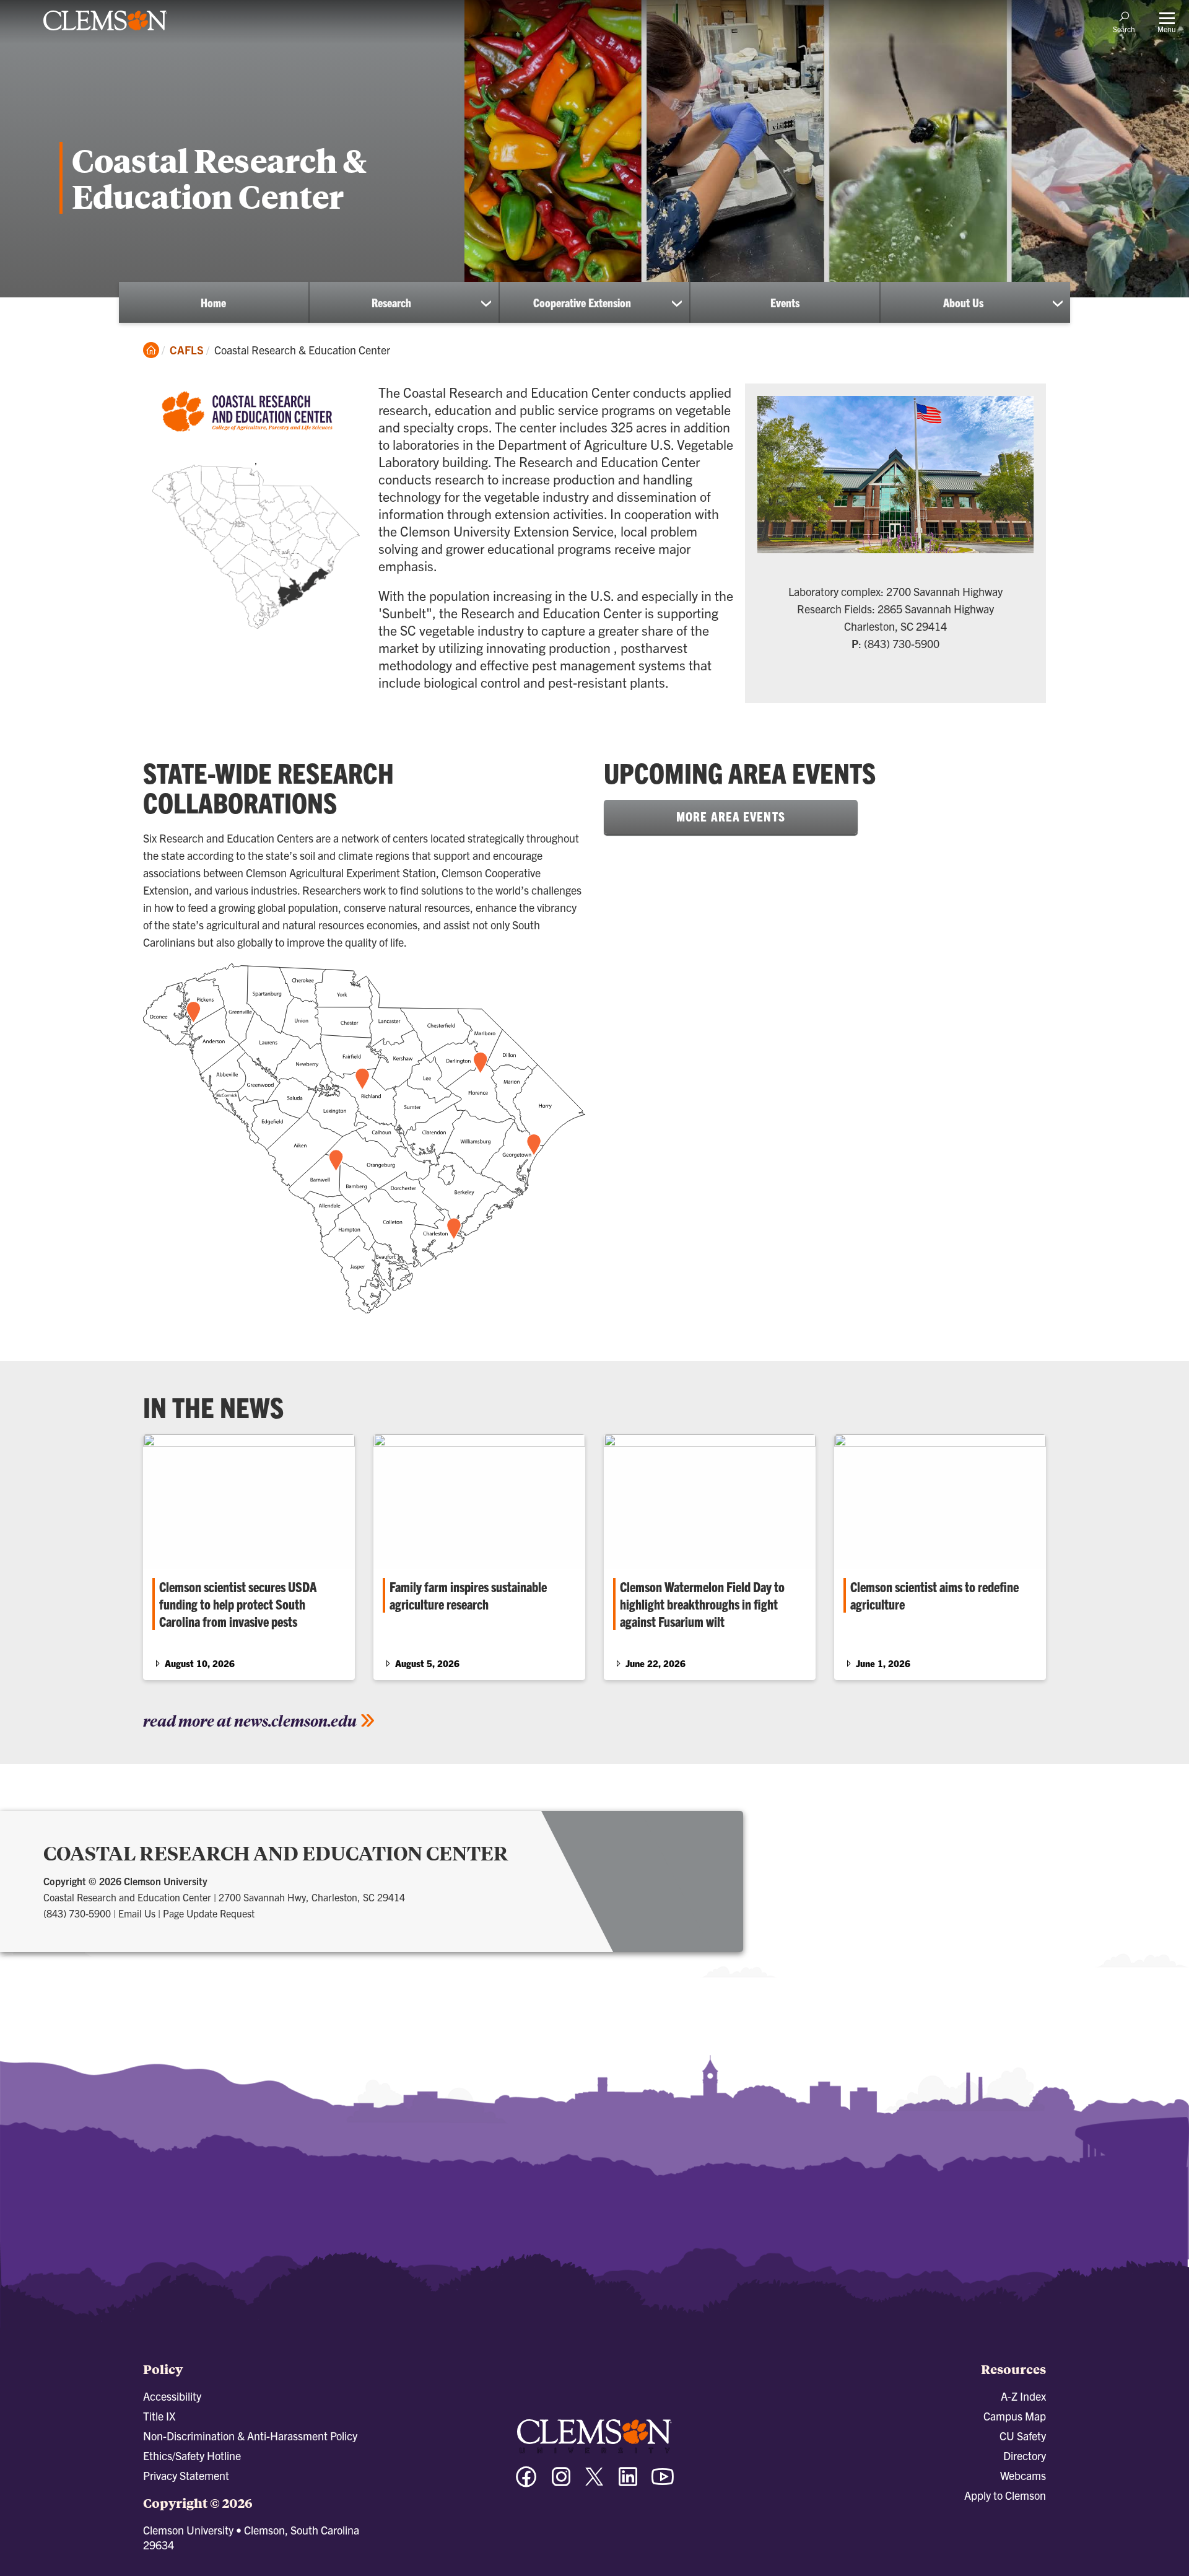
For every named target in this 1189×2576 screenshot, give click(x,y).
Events (785, 302)
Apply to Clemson (1005, 2495)
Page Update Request (209, 1913)
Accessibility (172, 2396)
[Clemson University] (105, 32)
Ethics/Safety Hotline (192, 2456)
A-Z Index (1023, 2396)
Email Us (137, 1913)
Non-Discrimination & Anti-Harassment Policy (250, 2436)
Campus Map (1015, 2416)
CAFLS (187, 350)
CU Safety (1023, 2436)
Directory (1025, 2456)
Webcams (1023, 2475)
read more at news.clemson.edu (250, 1720)
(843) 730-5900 (77, 1913)
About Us (963, 302)
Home (213, 302)
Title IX (159, 2416)
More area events (731, 816)
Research (391, 302)
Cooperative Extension (582, 302)
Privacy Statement (186, 2475)
